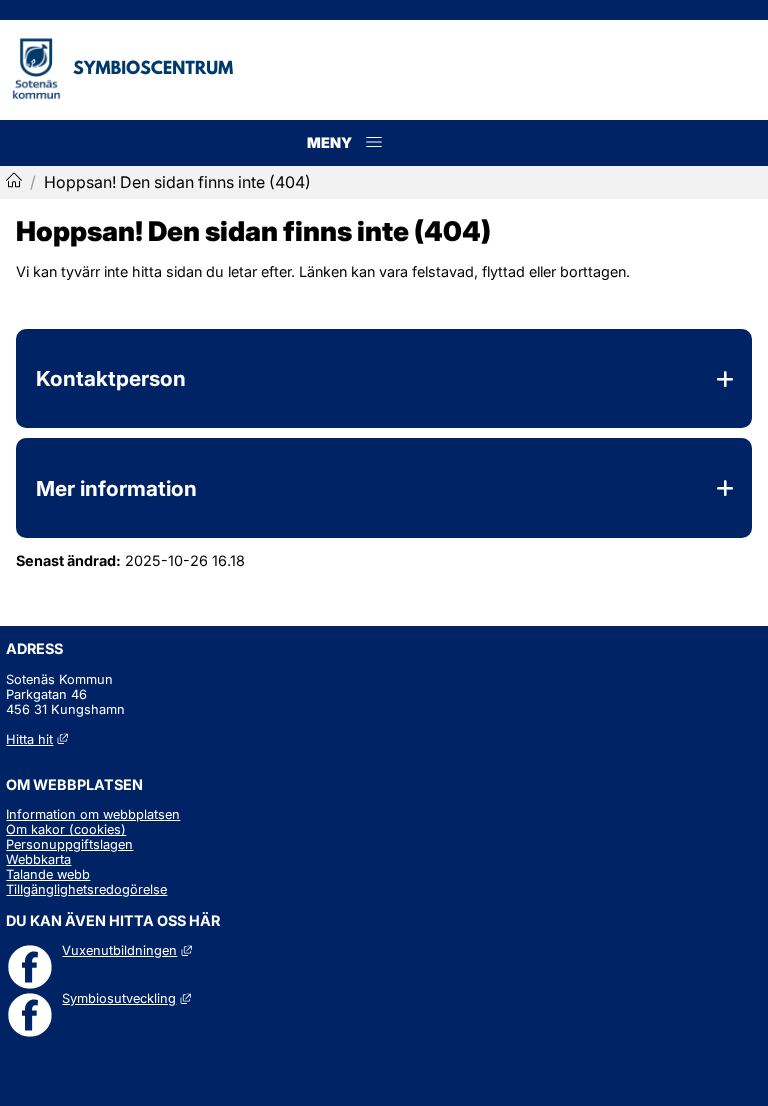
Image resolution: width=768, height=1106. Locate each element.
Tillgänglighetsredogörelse (86, 889)
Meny (374, 163)
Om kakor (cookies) (66, 829)
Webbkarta (38, 859)
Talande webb (48, 874)
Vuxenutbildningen (126, 950)
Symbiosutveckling (126, 998)
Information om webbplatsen (93, 814)
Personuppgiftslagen (69, 844)
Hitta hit (36, 739)
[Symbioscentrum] (14, 182)
